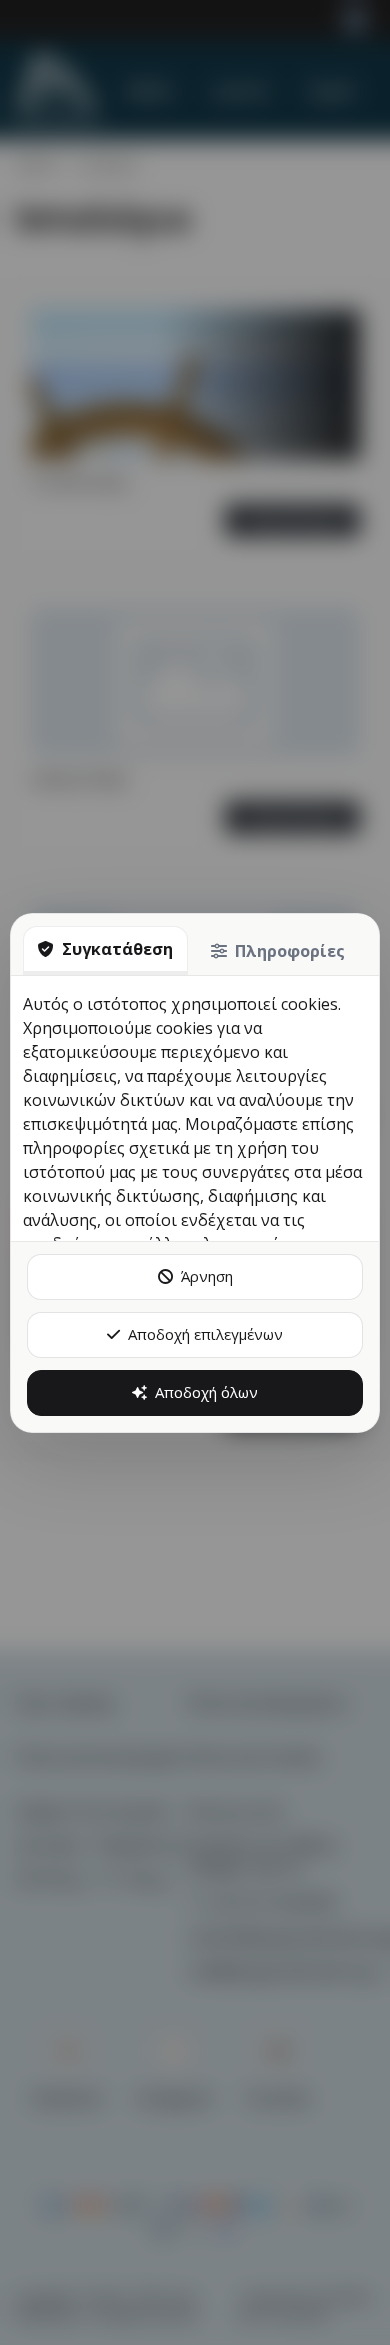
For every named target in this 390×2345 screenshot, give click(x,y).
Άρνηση (207, 1276)
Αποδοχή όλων (206, 1392)
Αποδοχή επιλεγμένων (205, 1334)
